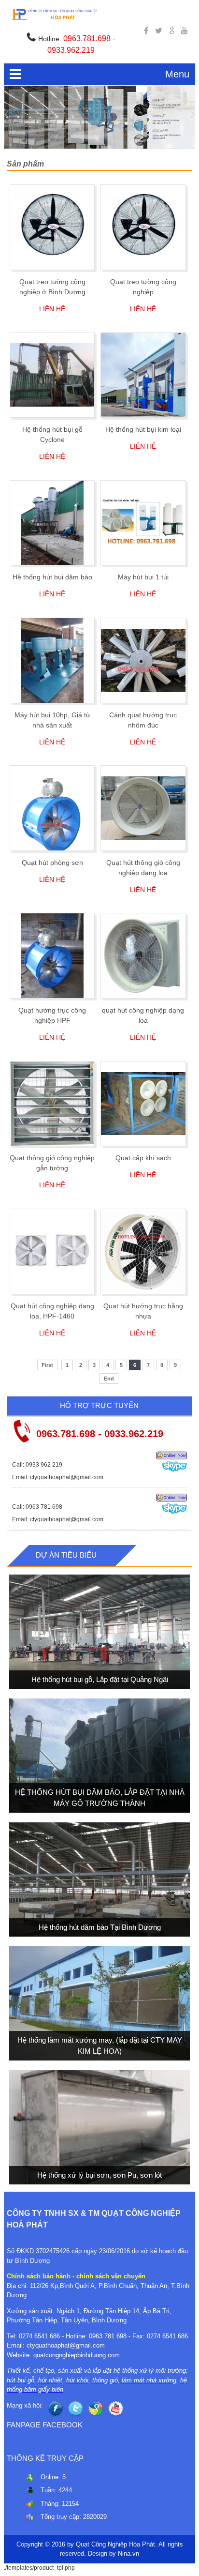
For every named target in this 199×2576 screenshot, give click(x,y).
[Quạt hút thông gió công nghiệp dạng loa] (143, 808)
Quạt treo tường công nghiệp (143, 287)
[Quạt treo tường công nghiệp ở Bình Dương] (52, 227)
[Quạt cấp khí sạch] (143, 1104)
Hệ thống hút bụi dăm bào (52, 577)
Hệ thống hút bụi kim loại (143, 429)
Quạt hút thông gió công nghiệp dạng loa (143, 868)
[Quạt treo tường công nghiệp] (143, 227)
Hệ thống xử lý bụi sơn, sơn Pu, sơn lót (99, 2174)
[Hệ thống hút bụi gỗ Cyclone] (52, 375)
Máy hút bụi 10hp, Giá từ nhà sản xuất (52, 720)
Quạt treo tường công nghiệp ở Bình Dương (52, 287)
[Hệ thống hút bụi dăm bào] (52, 523)
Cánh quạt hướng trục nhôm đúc (143, 720)
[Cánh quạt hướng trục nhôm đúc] (143, 660)
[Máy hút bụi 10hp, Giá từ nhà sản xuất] (52, 660)
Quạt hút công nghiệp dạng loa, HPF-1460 (52, 1311)
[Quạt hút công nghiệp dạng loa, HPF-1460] (52, 1251)
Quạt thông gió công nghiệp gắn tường (52, 1163)
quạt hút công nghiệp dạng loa (143, 1015)
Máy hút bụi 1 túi (143, 577)
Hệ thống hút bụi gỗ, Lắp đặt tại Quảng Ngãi (99, 1679)
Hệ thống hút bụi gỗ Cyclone (52, 434)
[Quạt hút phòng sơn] (52, 808)
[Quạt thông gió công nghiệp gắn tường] (52, 1104)
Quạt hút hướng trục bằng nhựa (143, 1311)
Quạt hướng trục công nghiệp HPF (52, 1015)
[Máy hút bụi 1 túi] (143, 523)
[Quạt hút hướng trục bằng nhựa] (143, 1251)
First (47, 1365)
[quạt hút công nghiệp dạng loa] (143, 956)
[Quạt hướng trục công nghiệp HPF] (52, 956)
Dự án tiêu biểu (66, 1555)
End (109, 1379)
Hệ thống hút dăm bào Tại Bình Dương (99, 1927)
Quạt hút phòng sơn (52, 863)
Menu (177, 74)
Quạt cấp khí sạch (143, 1158)
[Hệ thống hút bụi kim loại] (143, 375)
